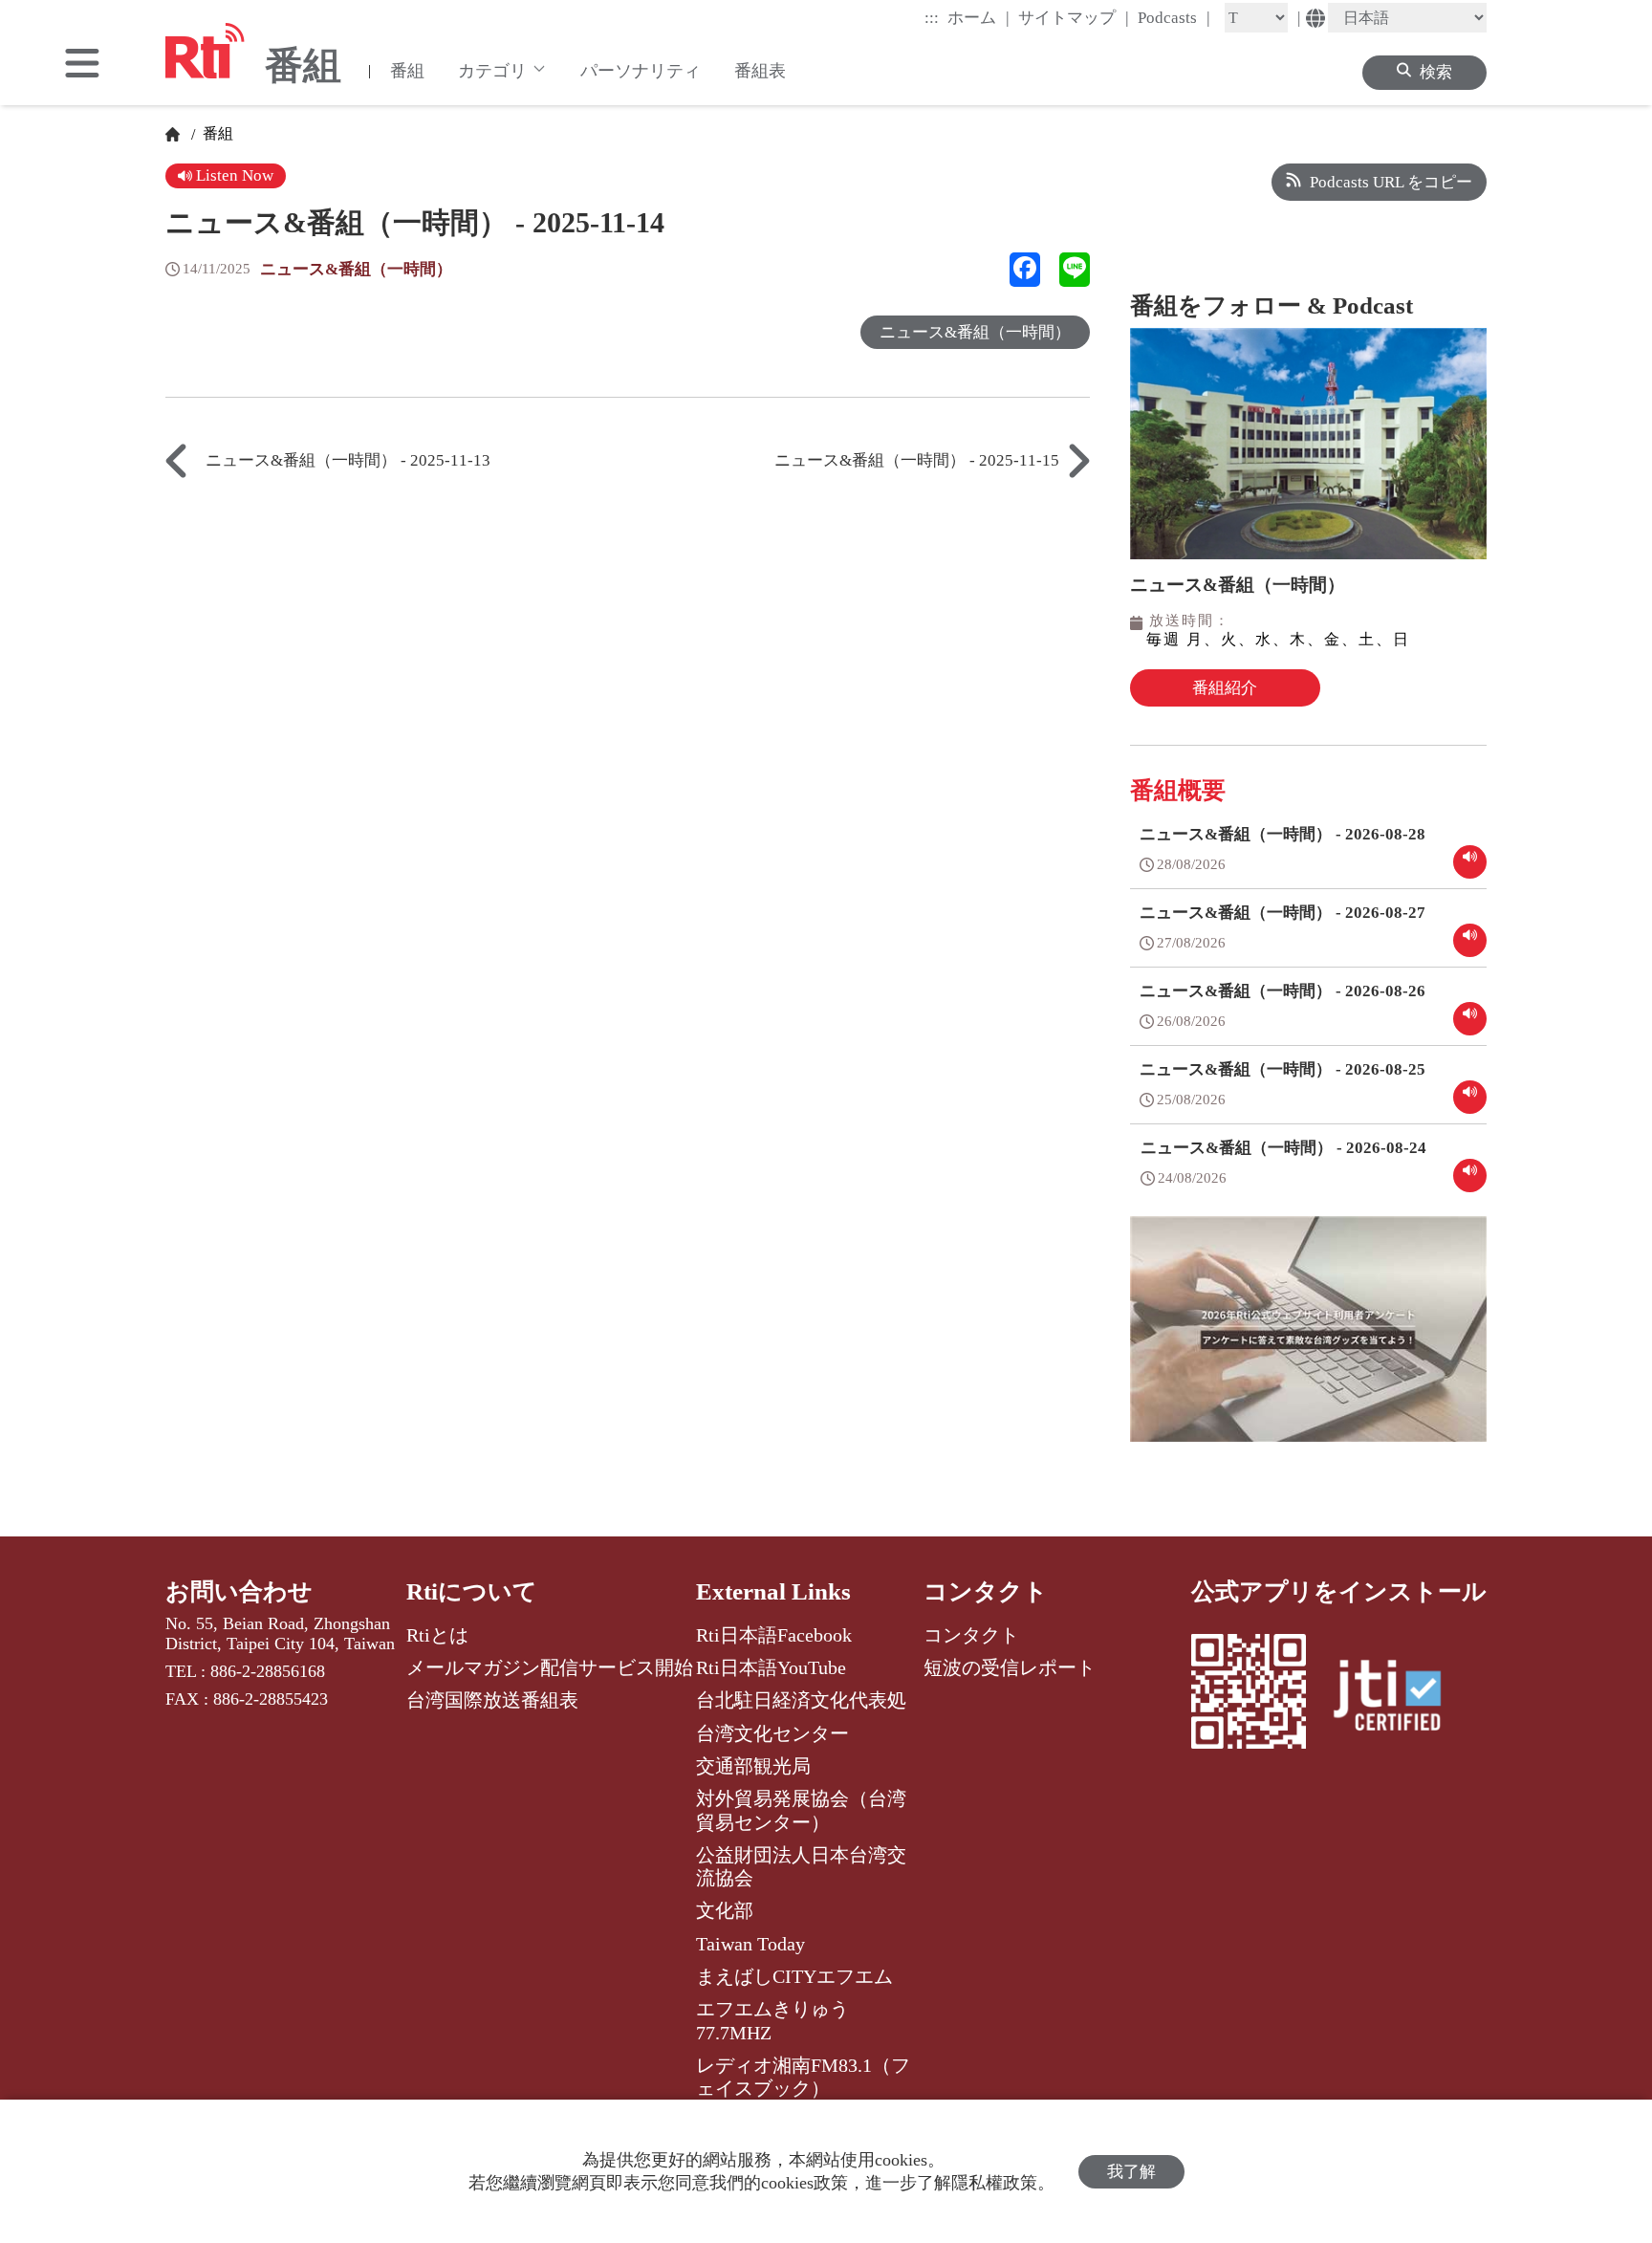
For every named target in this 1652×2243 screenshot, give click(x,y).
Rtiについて (472, 1591)
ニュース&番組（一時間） (356, 269)
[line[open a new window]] (1075, 270)
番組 (407, 71)
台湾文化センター (772, 1733)
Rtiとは (437, 1635)
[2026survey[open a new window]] (1308, 1343)
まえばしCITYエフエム (794, 1976)
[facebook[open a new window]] (1025, 270)
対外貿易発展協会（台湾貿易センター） (801, 1810)
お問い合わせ (239, 1591)
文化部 (725, 1910)
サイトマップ (1074, 17)
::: (932, 18)
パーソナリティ (641, 71)
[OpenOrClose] (82, 65)
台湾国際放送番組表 (492, 1700)
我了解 (1131, 2172)
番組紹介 (1225, 688)
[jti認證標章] (1399, 1698)
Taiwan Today (750, 1944)
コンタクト (986, 1591)
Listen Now (233, 175)
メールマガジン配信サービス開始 (550, 1667)
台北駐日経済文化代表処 (801, 1700)
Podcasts (1174, 17)
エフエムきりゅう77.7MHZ (772, 2020)
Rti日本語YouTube (771, 1667)
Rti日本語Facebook (774, 1635)
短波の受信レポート (1010, 1667)
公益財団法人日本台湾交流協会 (801, 1866)
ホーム (978, 17)
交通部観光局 (753, 1766)
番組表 (760, 71)
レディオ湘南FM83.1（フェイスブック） (803, 2077)
